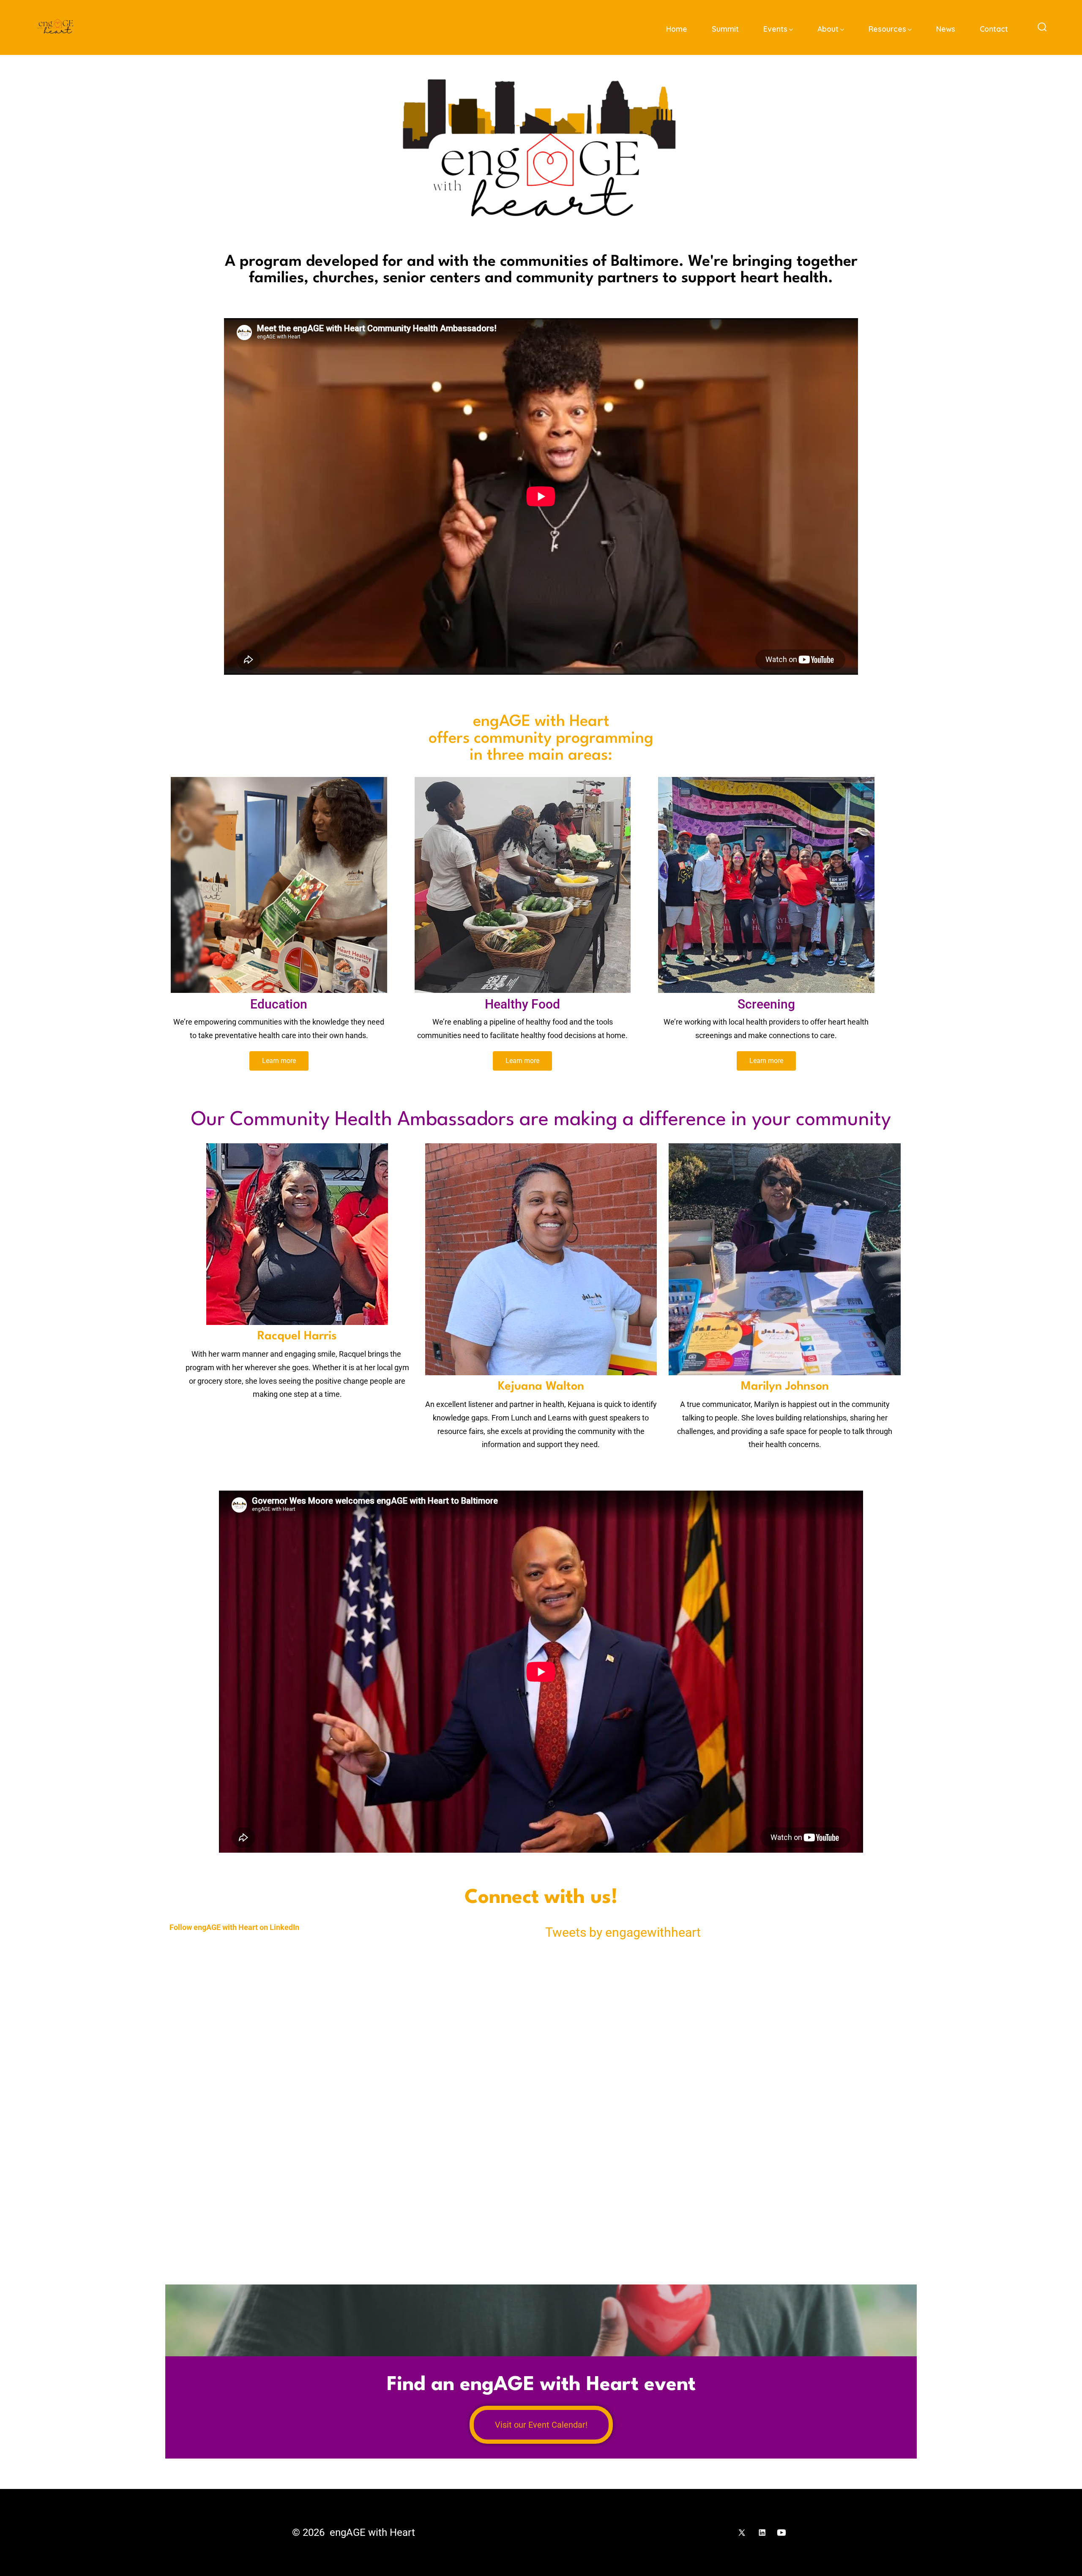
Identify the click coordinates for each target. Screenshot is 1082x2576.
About (828, 29)
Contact (994, 29)
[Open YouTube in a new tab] (781, 2532)
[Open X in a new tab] (742, 2532)
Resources (887, 29)
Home (677, 29)
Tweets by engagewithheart (623, 1932)
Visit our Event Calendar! (541, 2425)
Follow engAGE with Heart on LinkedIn (234, 1927)
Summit (725, 29)
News (946, 29)
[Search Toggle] (1042, 27)
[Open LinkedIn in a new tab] (762, 2532)
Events (775, 29)
